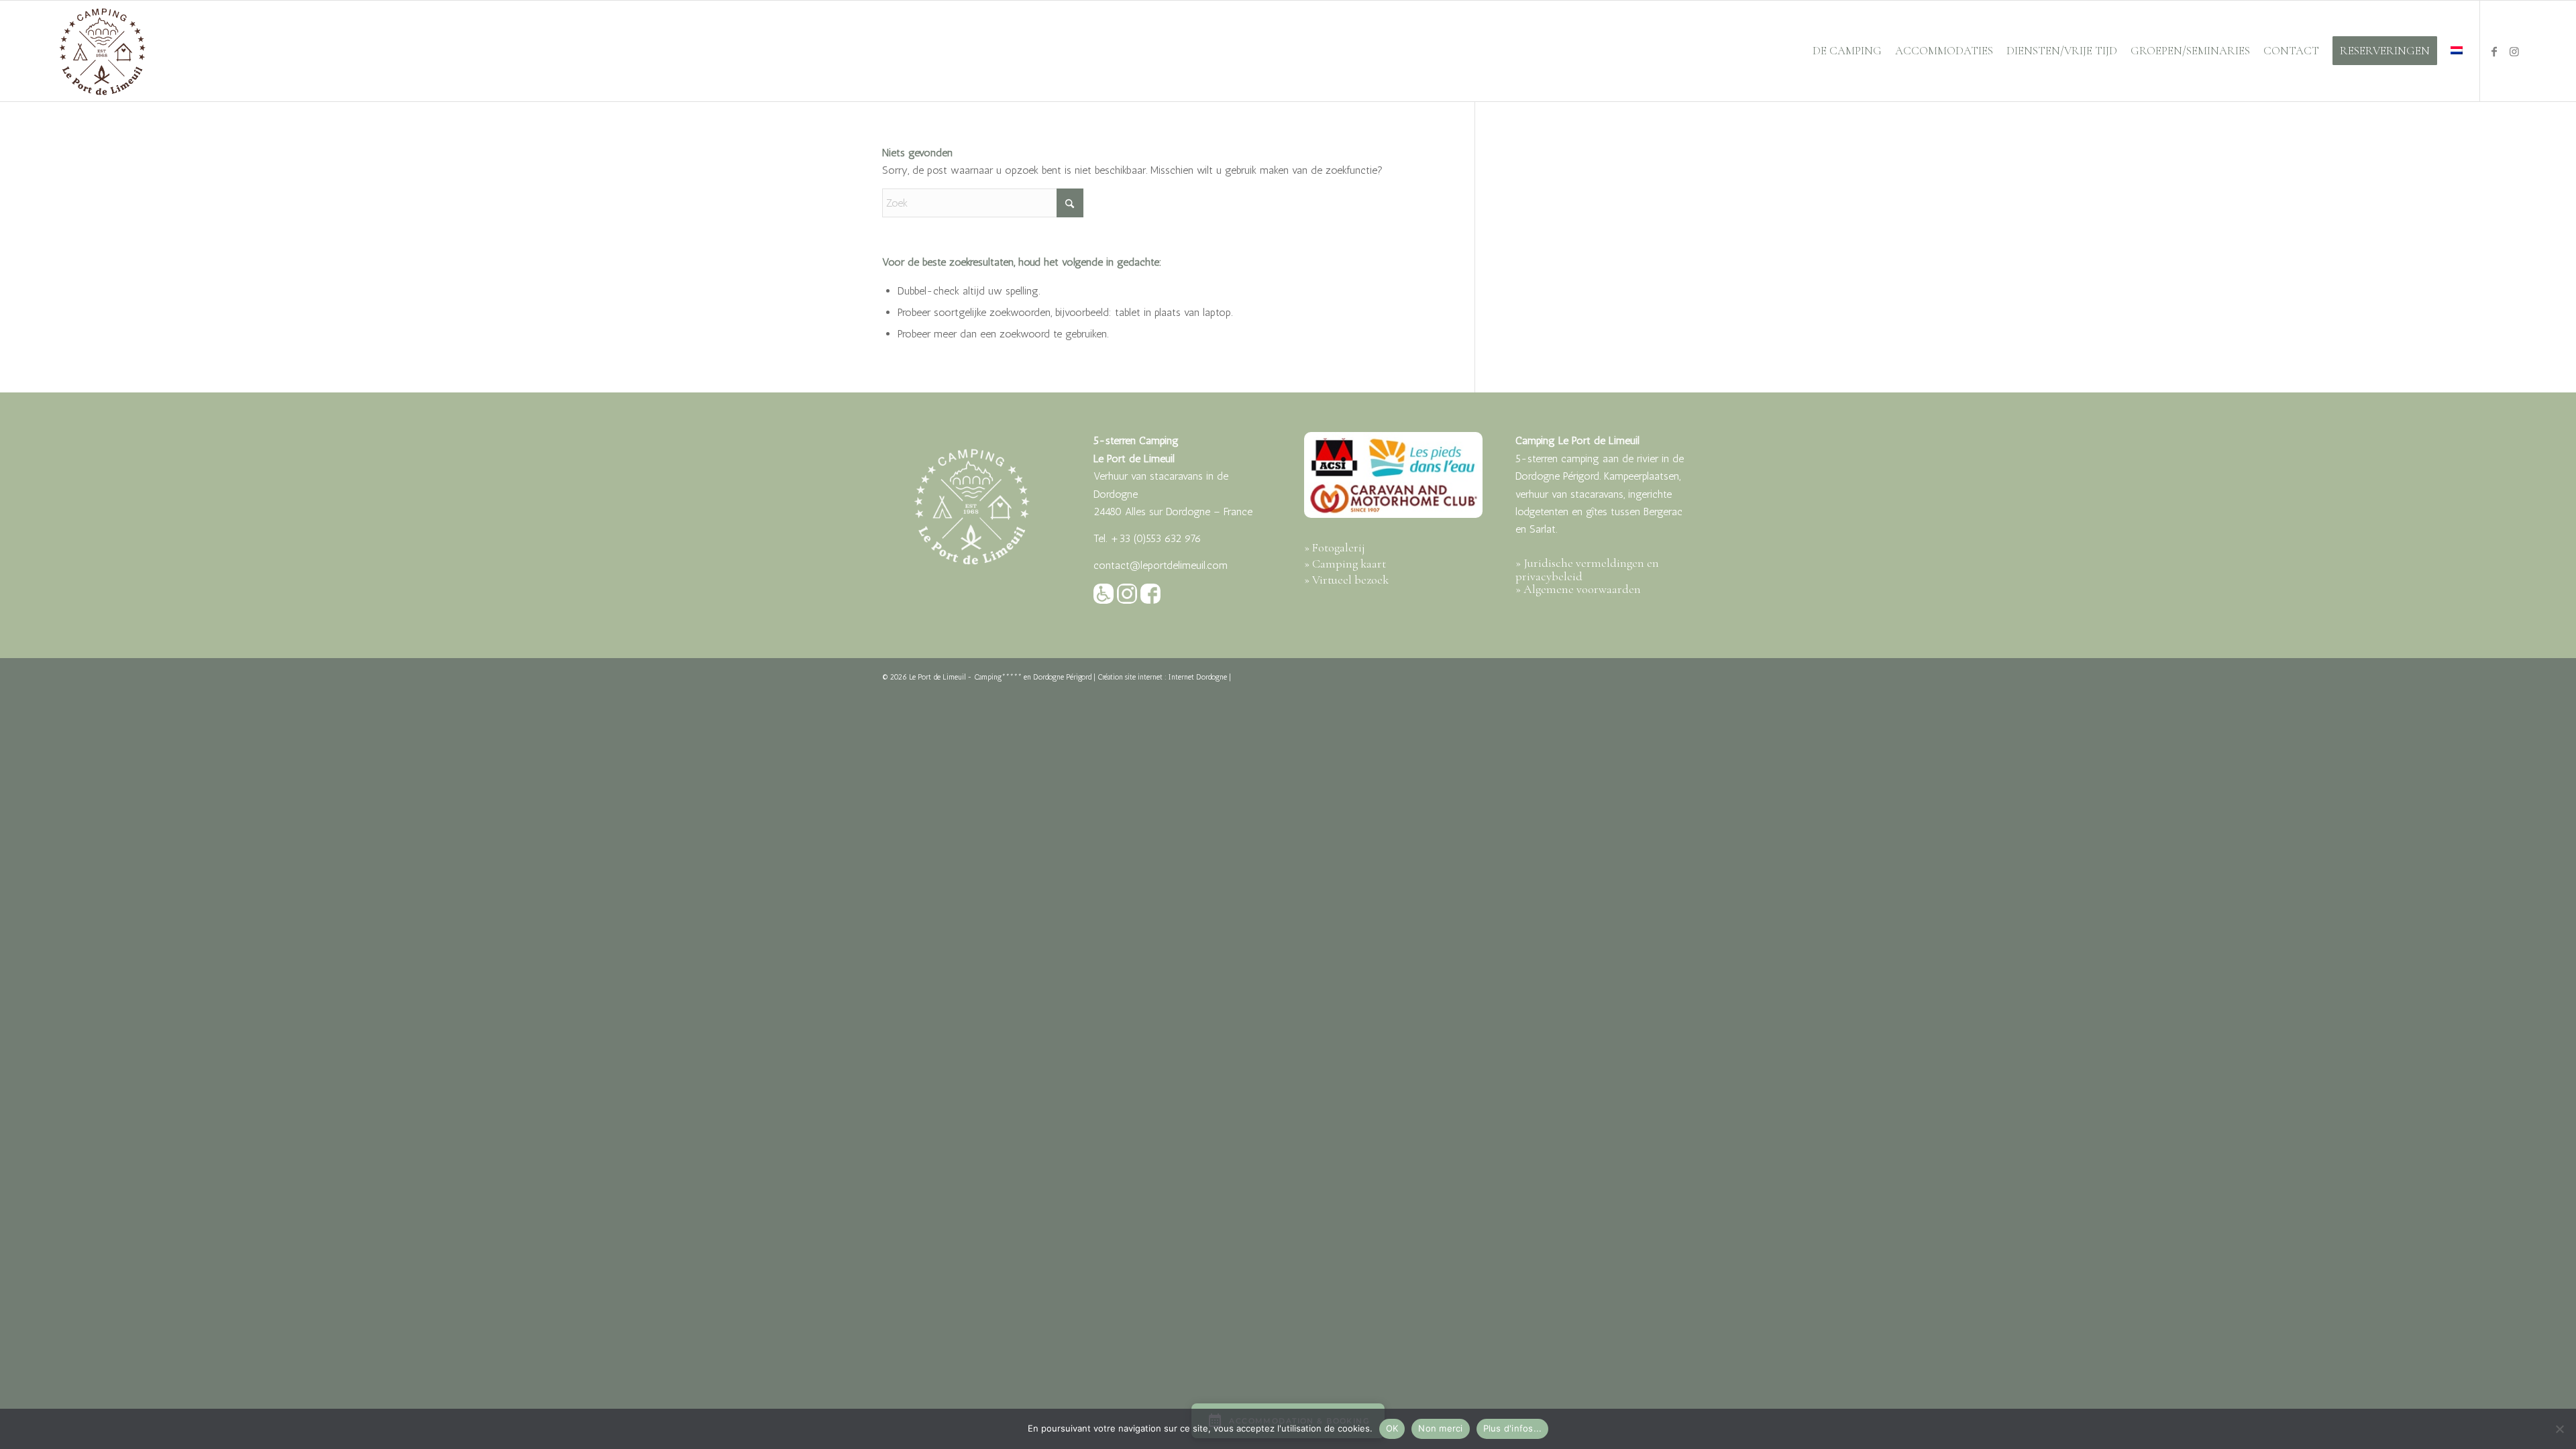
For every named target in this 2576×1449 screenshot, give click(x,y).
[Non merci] (2559, 1429)
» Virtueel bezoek (1346, 580)
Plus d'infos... (1513, 1428)
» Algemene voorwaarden (1578, 589)
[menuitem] (1847, 51)
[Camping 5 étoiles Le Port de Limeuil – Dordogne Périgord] (102, 51)
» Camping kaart (1345, 563)
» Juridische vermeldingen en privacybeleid (1587, 570)
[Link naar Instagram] (2514, 50)
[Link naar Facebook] (2494, 50)
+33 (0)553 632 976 (1156, 538)
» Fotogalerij (1335, 547)
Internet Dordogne (1198, 677)
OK (1392, 1428)
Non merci (1440, 1428)
